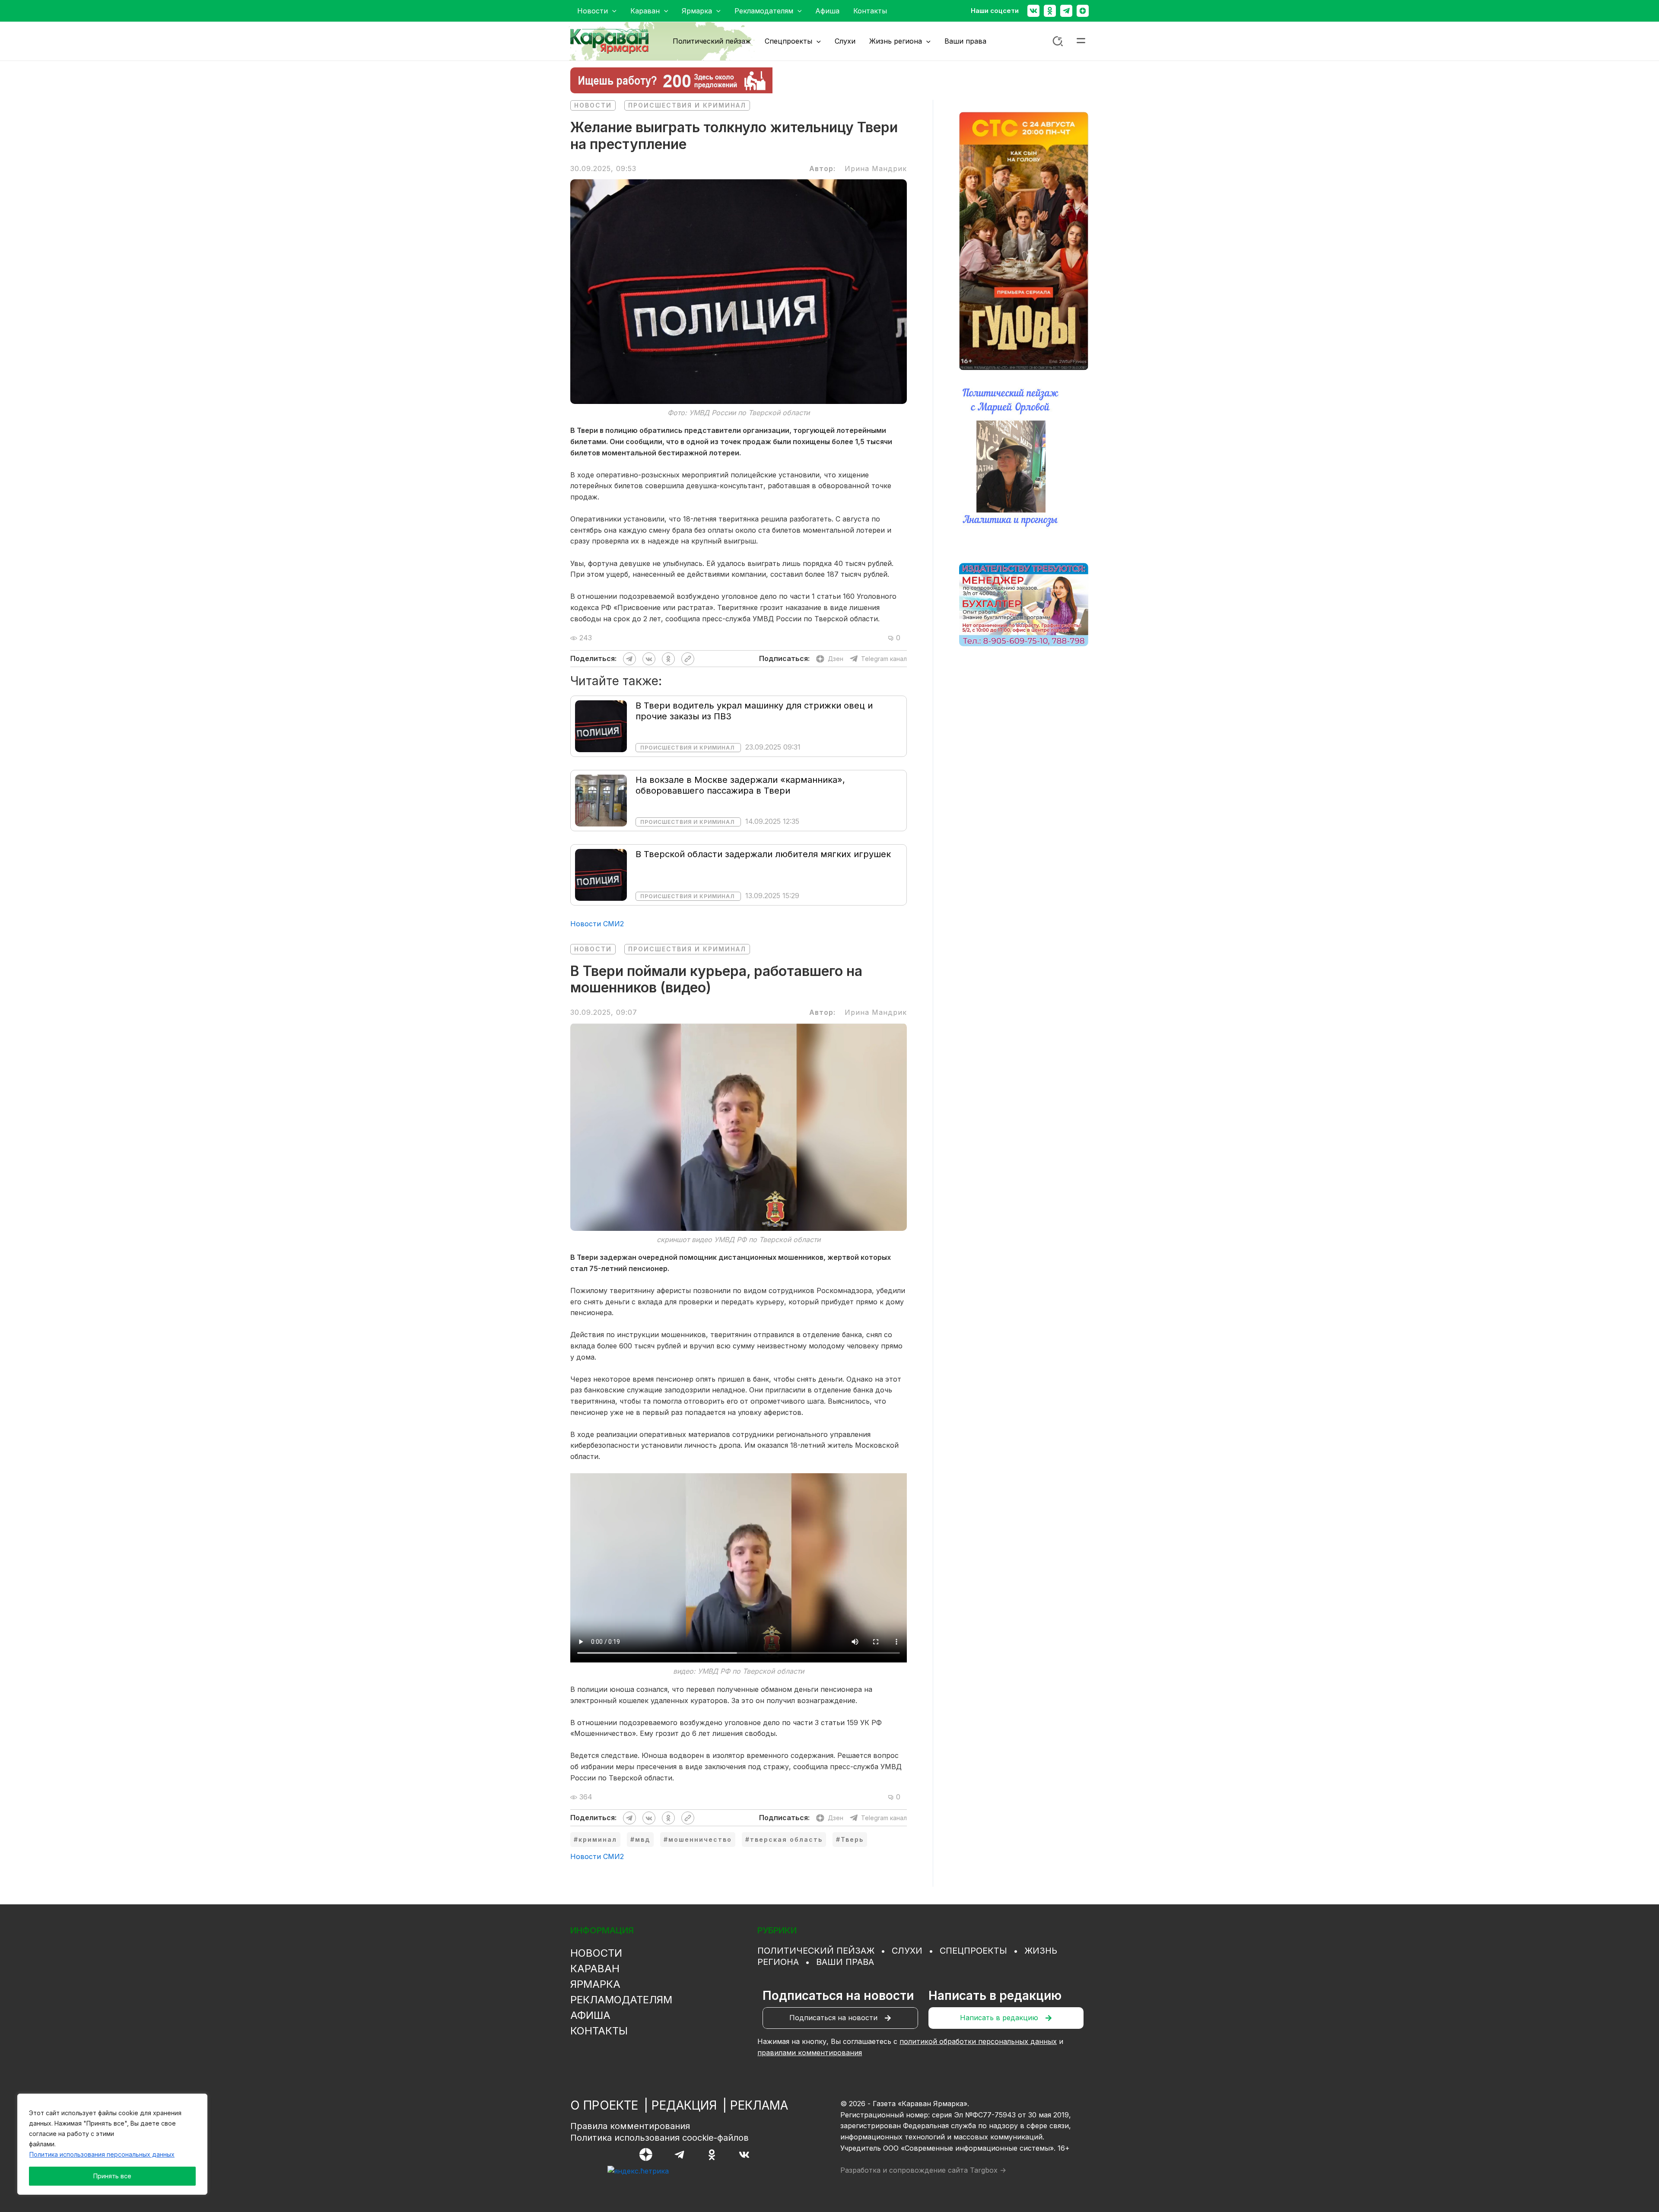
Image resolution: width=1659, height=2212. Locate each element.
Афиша (590, 2015)
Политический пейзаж (816, 1951)
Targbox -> (988, 2170)
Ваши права (845, 1962)
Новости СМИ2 (597, 924)
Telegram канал (884, 659)
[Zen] (1083, 11)
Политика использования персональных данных (102, 2154)
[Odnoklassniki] (1050, 11)
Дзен (836, 659)
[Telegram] (1066, 11)
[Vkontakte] (1033, 11)
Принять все (112, 2176)
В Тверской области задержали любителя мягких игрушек (763, 854)
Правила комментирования (630, 2126)
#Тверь (850, 1839)
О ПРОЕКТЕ (604, 2105)
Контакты (599, 2031)
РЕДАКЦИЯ (684, 2105)
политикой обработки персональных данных (978, 2041)
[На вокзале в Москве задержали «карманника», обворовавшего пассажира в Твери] (601, 800)
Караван (595, 1969)
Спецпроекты (973, 1951)
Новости (593, 105)
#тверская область (784, 1839)
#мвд (640, 1839)
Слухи (907, 1951)
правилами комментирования (810, 2053)
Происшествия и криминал (687, 105)
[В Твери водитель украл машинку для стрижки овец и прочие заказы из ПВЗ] (601, 725)
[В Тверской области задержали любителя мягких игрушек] (601, 874)
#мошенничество (698, 1839)
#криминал (595, 1839)
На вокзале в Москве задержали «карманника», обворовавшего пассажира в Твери (740, 785)
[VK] (744, 2155)
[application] (612, 11)
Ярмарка (595, 1984)
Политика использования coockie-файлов (659, 2138)
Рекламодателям (621, 2000)
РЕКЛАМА (759, 2105)
